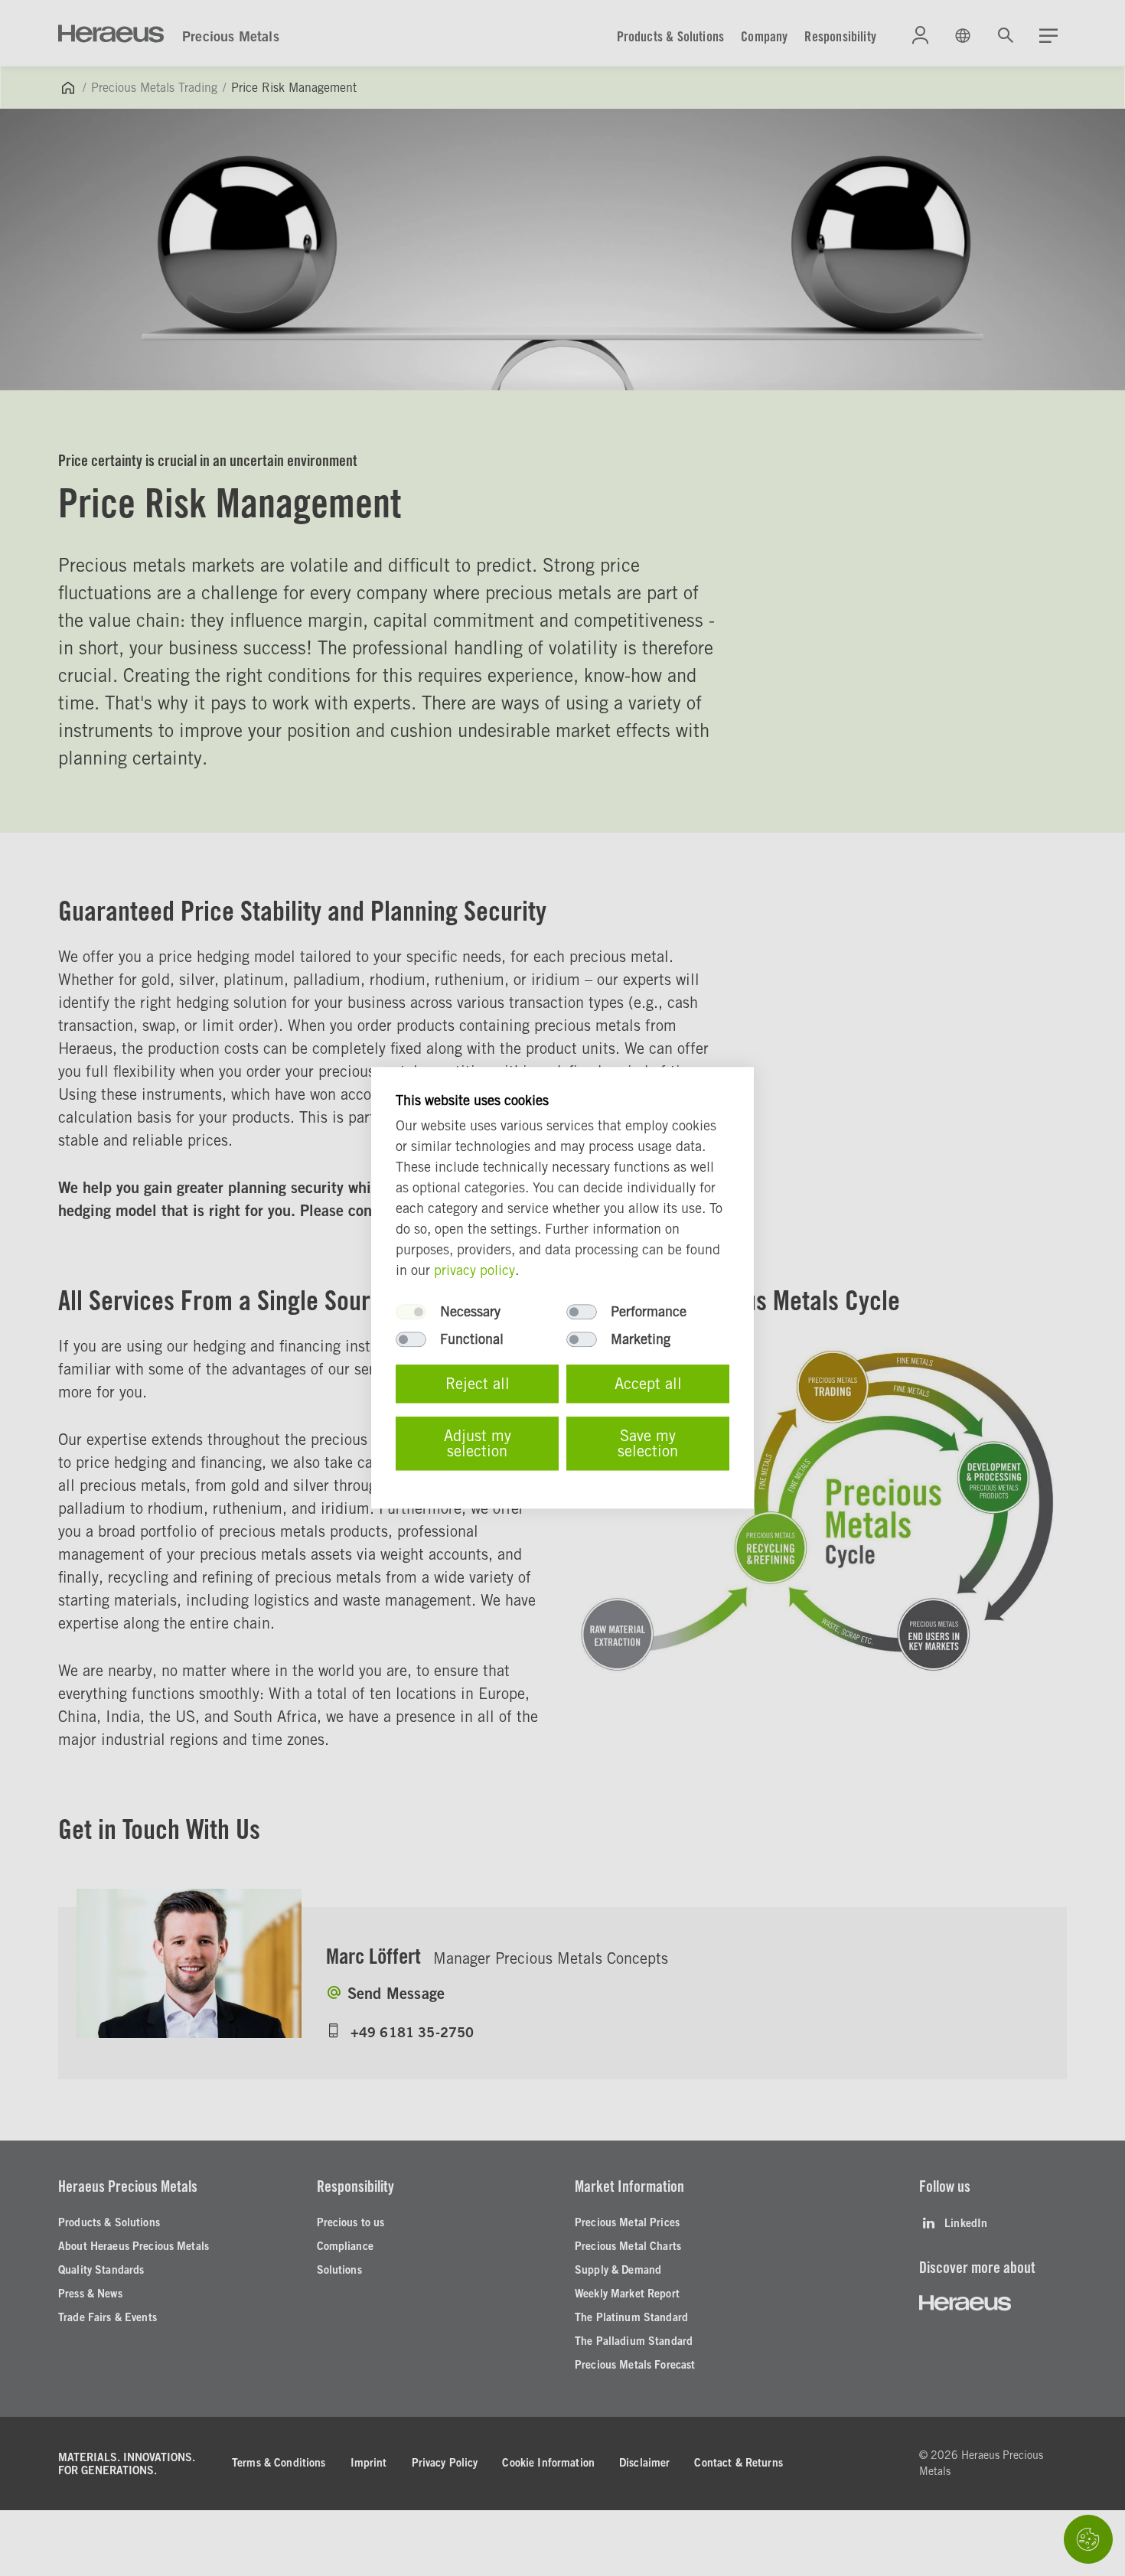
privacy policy (474, 1271)
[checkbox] (411, 1312)
